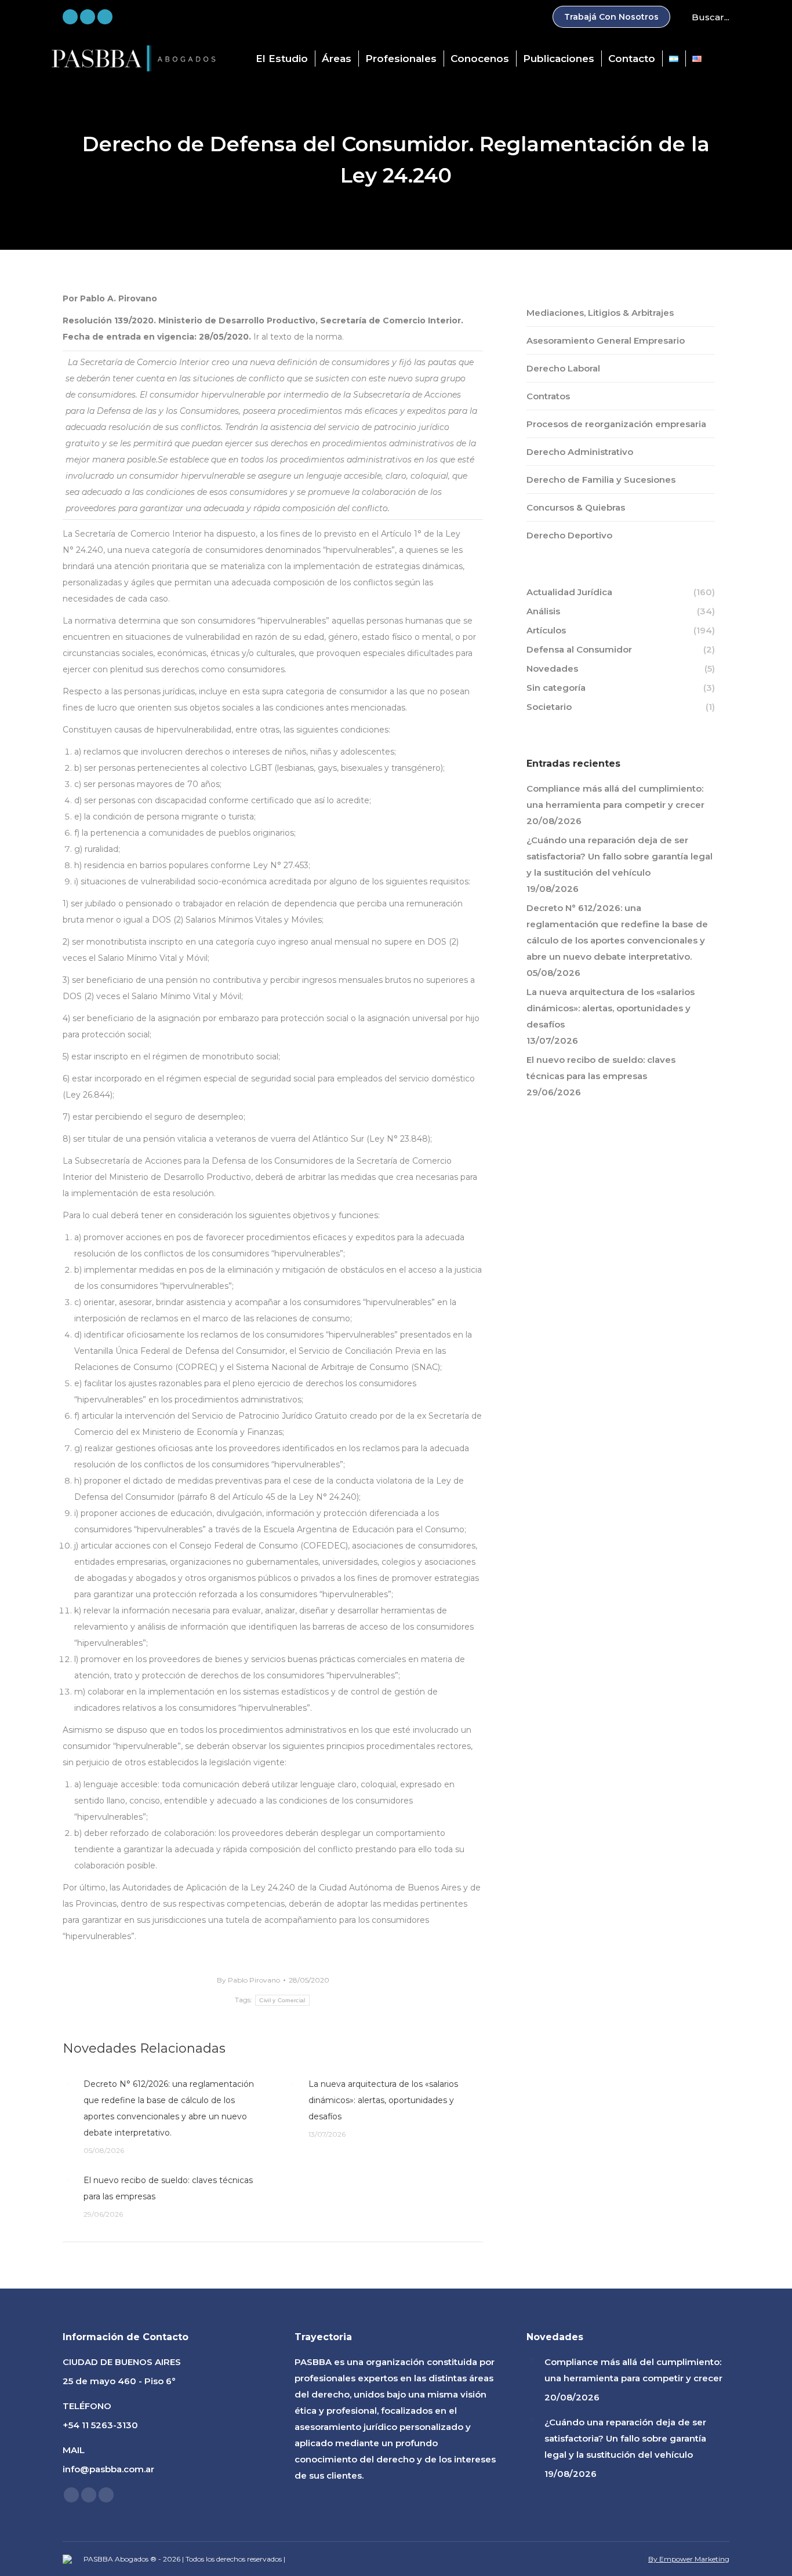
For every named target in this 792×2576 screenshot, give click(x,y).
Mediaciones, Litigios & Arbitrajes (600, 313)
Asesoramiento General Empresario (606, 340)
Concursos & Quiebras (576, 507)
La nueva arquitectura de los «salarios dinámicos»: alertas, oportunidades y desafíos (383, 2100)
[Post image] (67, 2083)
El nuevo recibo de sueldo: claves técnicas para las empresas (168, 2188)
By (248, 1980)
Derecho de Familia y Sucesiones (601, 480)
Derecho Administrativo (580, 452)
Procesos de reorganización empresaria (616, 424)
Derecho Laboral (563, 368)
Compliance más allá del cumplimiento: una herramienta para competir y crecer (615, 797)
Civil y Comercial (282, 2000)
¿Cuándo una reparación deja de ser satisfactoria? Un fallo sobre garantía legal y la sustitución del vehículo (620, 856)
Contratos (548, 396)
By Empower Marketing (689, 2559)
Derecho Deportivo (569, 535)
